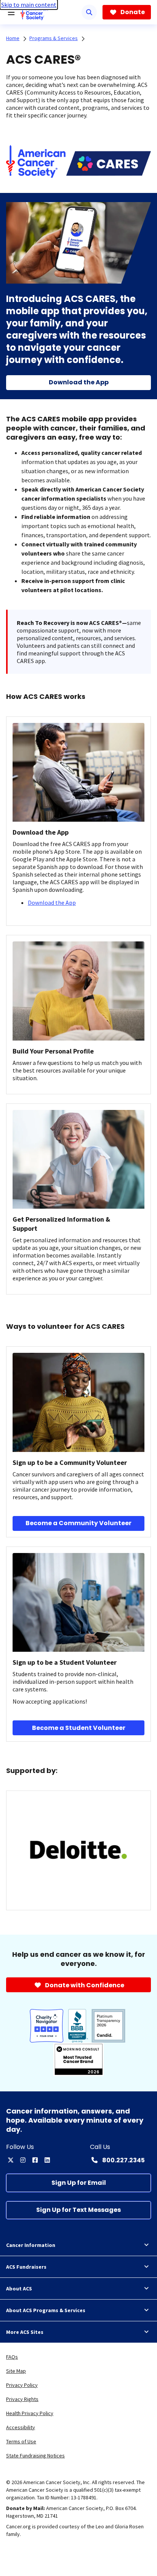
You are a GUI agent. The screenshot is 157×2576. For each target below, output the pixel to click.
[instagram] (23, 2160)
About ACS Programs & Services (46, 2310)
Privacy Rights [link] (22, 2399)
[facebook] (35, 2160)
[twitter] (11, 2160)
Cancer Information (31, 2245)
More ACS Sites (25, 2332)
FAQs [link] (12, 2357)
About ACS (19, 2289)
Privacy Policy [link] (22, 2385)
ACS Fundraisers (26, 2267)
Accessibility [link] (21, 2427)
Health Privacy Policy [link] (30, 2413)
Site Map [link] (16, 2371)
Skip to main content (29, 5)
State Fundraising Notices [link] (35, 2456)
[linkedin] (47, 2160)
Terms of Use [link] (21, 2441)
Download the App (52, 903)
